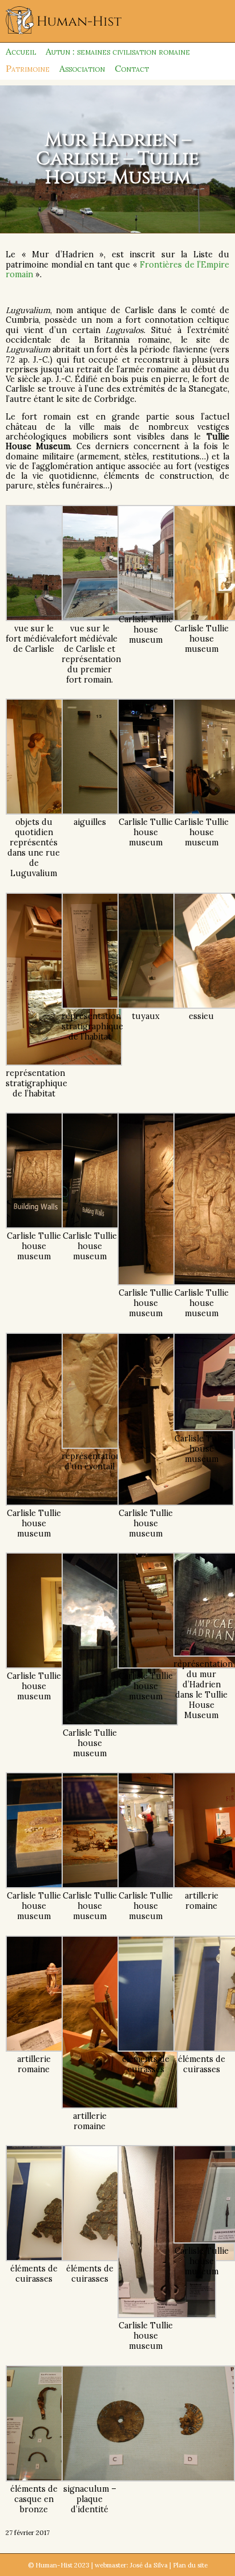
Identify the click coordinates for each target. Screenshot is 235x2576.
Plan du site (190, 2565)
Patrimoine (28, 68)
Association (82, 68)
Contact (132, 68)
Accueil (21, 51)
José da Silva (149, 2565)
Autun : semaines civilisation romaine (118, 51)
